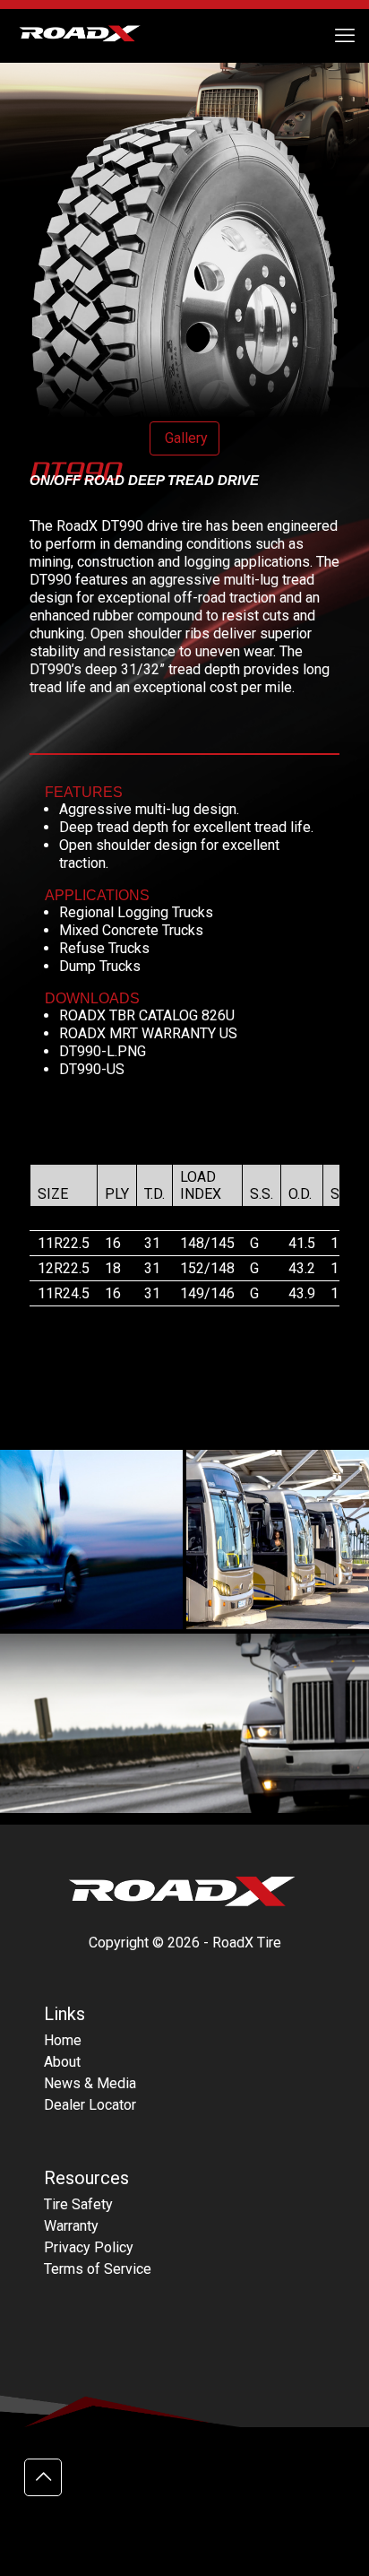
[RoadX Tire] (90, 36)
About (62, 2062)
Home (63, 2040)
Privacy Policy (89, 2247)
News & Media (90, 2083)
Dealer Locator (90, 2105)
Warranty (71, 2226)
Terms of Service (98, 2269)
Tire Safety (78, 2204)
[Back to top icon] (43, 2477)
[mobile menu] (345, 36)
